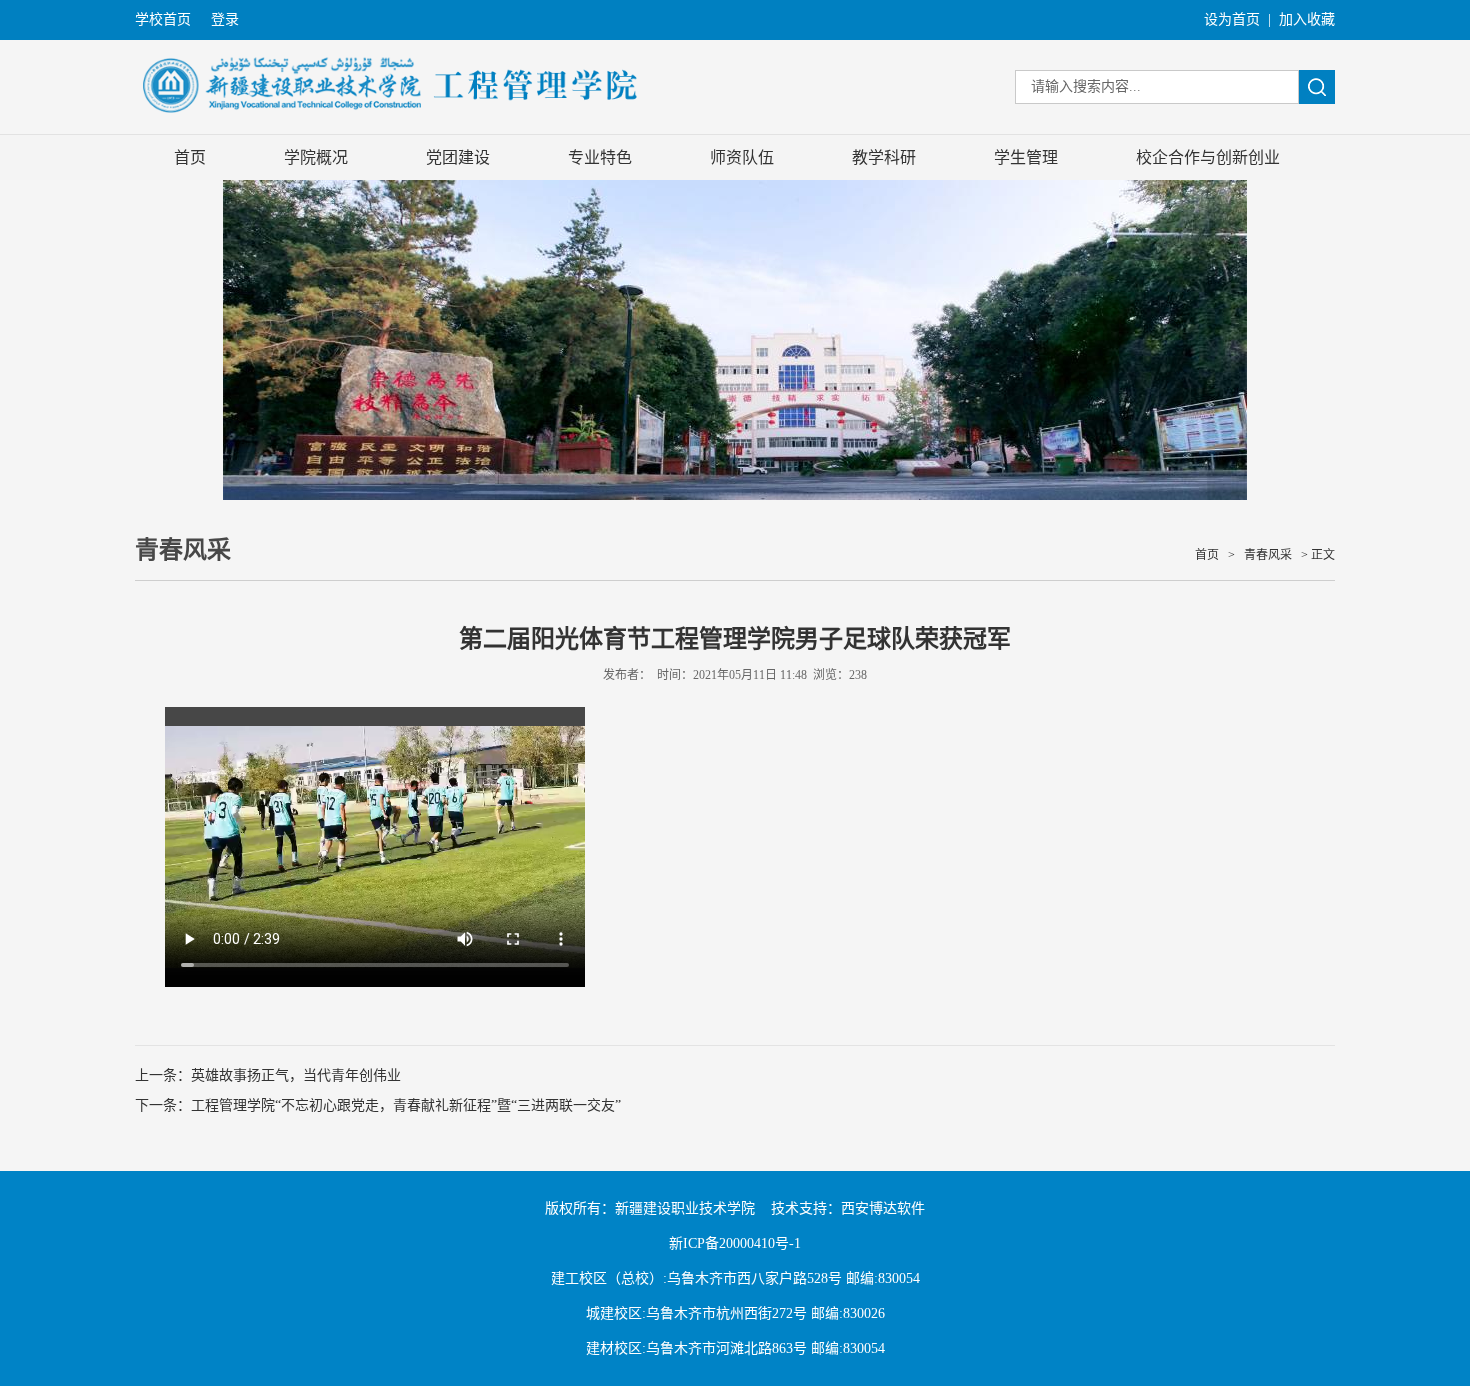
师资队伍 (742, 157)
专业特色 (600, 157)
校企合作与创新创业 (1208, 157)
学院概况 (316, 157)
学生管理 (1026, 157)
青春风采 (1268, 555)
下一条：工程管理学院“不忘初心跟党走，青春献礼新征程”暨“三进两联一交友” (378, 1105)
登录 (225, 19)
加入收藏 (1307, 19)
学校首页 (163, 19)
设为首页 (1232, 19)
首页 (190, 157)
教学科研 (884, 157)
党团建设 (458, 157)
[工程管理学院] (391, 125)
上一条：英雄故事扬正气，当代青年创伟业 (268, 1075)
